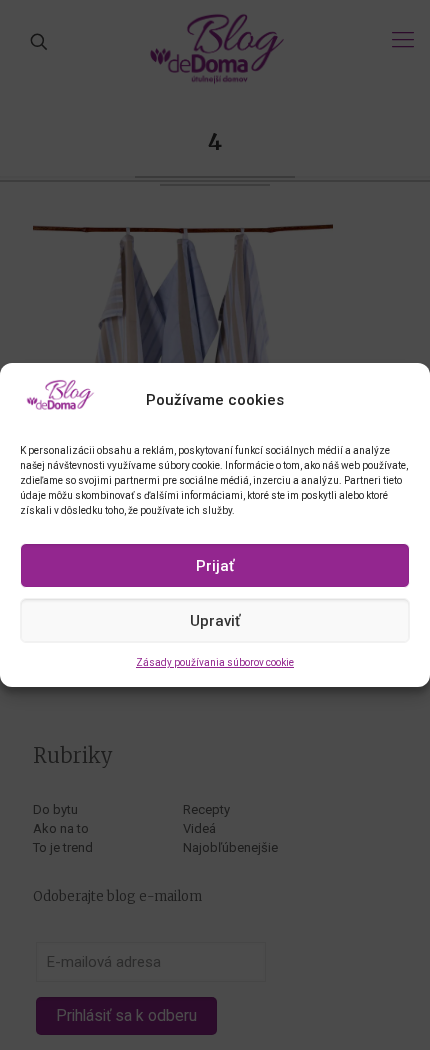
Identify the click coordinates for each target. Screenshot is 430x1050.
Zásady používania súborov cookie (215, 662)
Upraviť (215, 621)
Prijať (215, 566)
